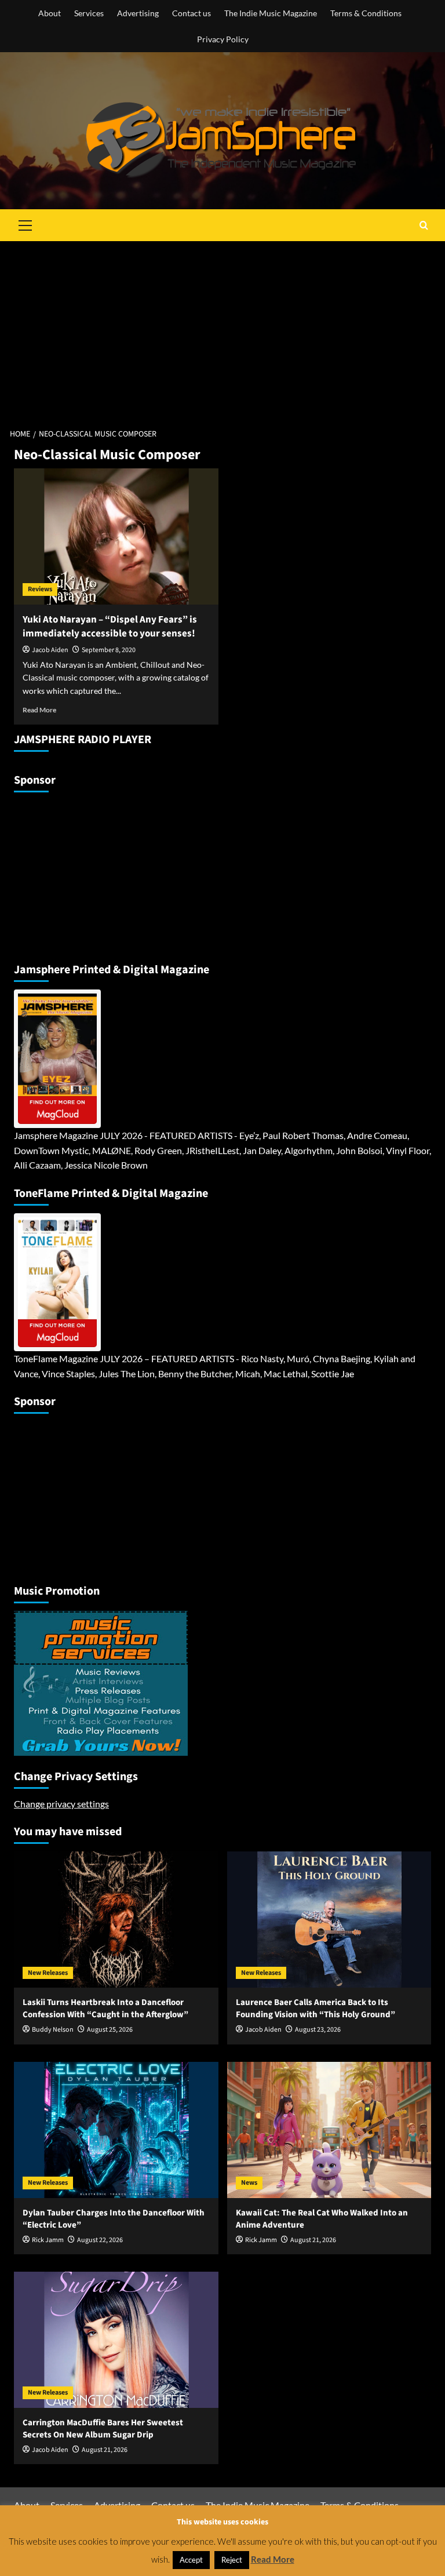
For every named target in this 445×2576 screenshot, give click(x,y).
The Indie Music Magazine (271, 13)
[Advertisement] (222, 328)
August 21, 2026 (313, 2240)
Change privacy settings (61, 1804)
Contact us (192, 13)
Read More (39, 710)
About (50, 13)
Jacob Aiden (50, 650)
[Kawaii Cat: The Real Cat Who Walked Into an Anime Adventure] (329, 2130)
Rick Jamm (48, 2240)
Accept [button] (191, 2560)
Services (89, 13)
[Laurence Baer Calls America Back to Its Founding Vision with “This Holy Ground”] (329, 1920)
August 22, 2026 (100, 2240)
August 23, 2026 (318, 2030)
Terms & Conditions (366, 13)
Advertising (138, 13)
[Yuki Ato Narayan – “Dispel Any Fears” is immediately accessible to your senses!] (116, 536)
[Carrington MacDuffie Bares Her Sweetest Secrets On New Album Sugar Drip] (116, 2340)
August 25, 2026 (110, 2030)
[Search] (424, 225)
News (249, 2183)
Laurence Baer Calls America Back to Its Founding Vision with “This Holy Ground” (315, 2009)
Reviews (40, 589)
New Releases (48, 1973)
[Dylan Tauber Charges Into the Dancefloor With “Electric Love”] (116, 2130)
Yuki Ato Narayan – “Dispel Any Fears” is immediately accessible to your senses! (110, 627)
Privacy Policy (223, 39)
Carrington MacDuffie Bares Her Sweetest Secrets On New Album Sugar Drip (103, 2429)
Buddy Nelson (53, 2030)
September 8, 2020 (109, 650)
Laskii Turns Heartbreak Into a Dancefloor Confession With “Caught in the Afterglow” (105, 2009)
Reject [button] (232, 2560)
